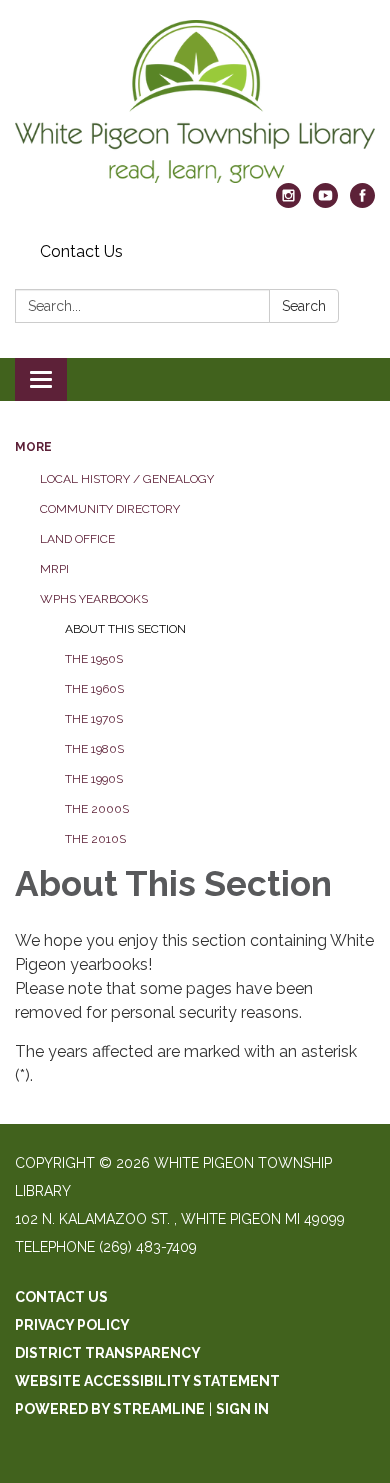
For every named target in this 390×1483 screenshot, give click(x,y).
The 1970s (94, 719)
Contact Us (81, 251)
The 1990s (94, 779)
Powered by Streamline (110, 1409)
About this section (125, 629)
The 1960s (94, 689)
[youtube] (325, 202)
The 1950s (94, 659)
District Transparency (108, 1353)
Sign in (242, 1409)
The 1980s (94, 749)
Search (304, 306)
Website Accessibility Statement (147, 1381)
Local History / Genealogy (127, 479)
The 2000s (97, 809)
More (33, 447)
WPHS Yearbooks (94, 599)
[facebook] (362, 202)
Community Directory (110, 509)
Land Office (77, 539)
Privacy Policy (72, 1325)
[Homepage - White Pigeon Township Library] (195, 101)
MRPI (54, 569)
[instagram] (288, 202)
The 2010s (95, 839)
